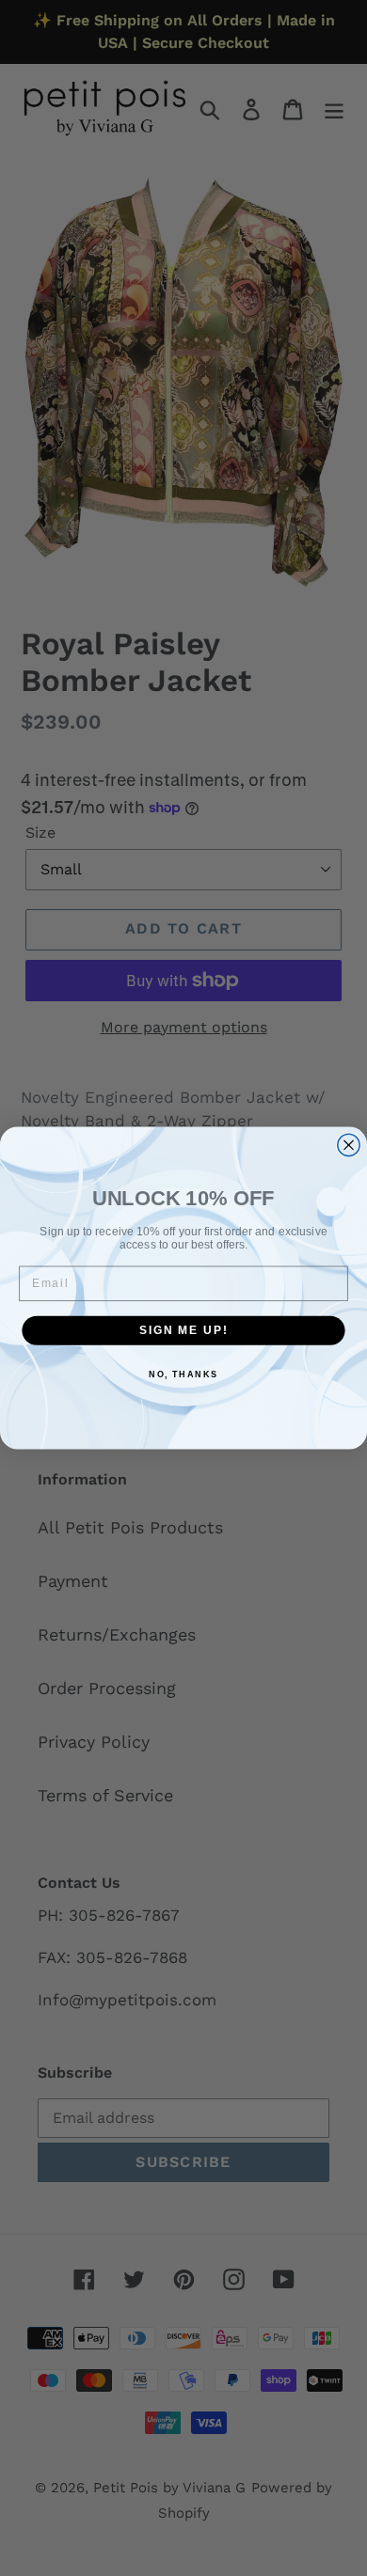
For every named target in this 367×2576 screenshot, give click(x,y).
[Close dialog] (349, 1145)
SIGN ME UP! (183, 1330)
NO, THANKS (183, 1375)
